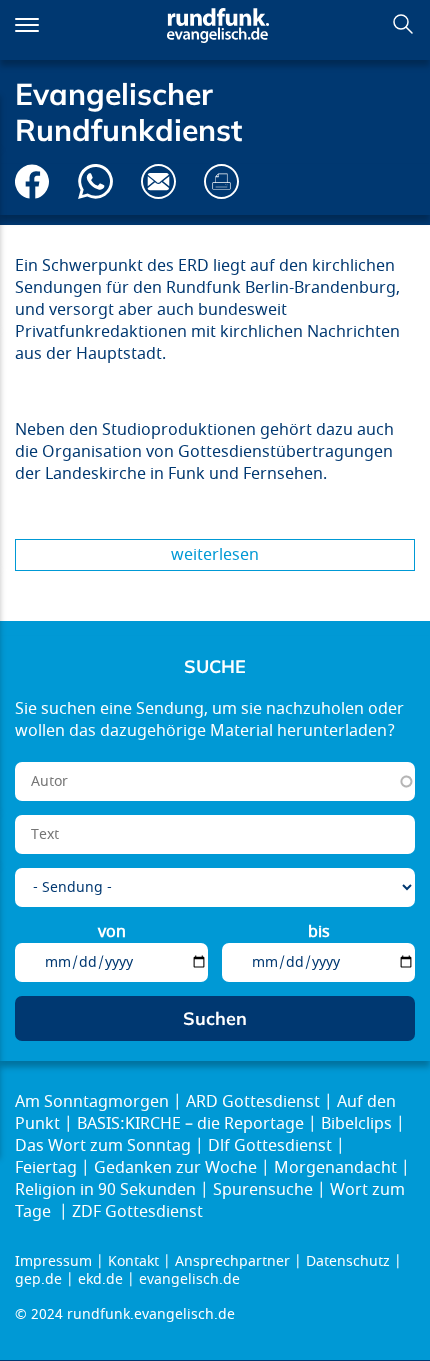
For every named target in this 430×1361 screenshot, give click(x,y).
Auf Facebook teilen (32, 181)
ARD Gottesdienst (253, 1102)
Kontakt (133, 1261)
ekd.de (100, 1279)
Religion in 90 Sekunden (105, 1190)
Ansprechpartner (232, 1261)
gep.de (38, 1279)
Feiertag (46, 1168)
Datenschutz (348, 1261)
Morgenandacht (335, 1168)
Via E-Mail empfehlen (158, 181)
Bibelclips (356, 1124)
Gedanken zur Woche (175, 1168)
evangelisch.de (189, 1279)
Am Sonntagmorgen (92, 1102)
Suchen (403, 24)
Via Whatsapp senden (95, 181)
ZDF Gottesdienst (137, 1212)
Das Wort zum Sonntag (103, 1146)
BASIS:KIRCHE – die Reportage (190, 1124)
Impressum (53, 1261)
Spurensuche (263, 1190)
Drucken (221, 181)
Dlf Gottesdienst (270, 1146)
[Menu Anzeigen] (27, 25)
